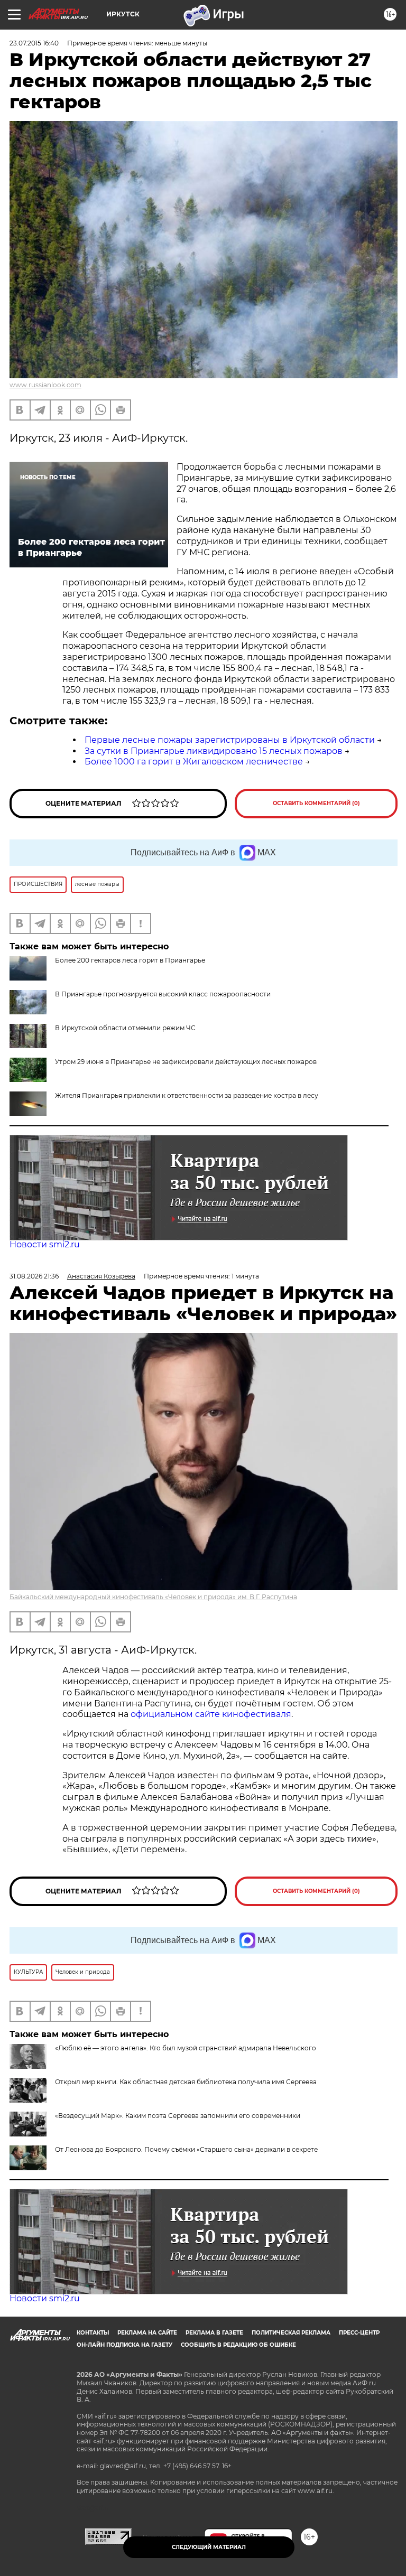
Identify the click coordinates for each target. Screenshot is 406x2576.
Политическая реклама (291, 2333)
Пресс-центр (359, 2333)
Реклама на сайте (147, 2333)
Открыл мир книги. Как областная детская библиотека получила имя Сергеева (186, 2082)
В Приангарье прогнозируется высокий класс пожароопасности (163, 994)
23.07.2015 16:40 (34, 43)
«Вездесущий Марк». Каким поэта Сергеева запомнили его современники (178, 2116)
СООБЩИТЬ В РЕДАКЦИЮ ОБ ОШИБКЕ (238, 2345)
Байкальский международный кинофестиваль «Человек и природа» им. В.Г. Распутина (153, 1597)
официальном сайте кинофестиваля (210, 1714)
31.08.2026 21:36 (34, 1276)
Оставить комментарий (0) (316, 803)
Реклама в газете (214, 2333)
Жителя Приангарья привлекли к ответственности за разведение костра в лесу (187, 1095)
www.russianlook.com (45, 385)
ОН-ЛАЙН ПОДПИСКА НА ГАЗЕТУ (124, 2345)
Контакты (93, 2333)
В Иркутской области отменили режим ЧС (125, 1028)
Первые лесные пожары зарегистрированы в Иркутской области (230, 740)
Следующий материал (209, 2547)
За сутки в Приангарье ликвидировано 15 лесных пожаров (214, 751)
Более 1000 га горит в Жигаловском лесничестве (194, 762)
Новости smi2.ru (45, 1244)
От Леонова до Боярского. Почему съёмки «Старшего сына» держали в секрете (186, 2149)
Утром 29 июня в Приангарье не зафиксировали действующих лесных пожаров (186, 1062)
